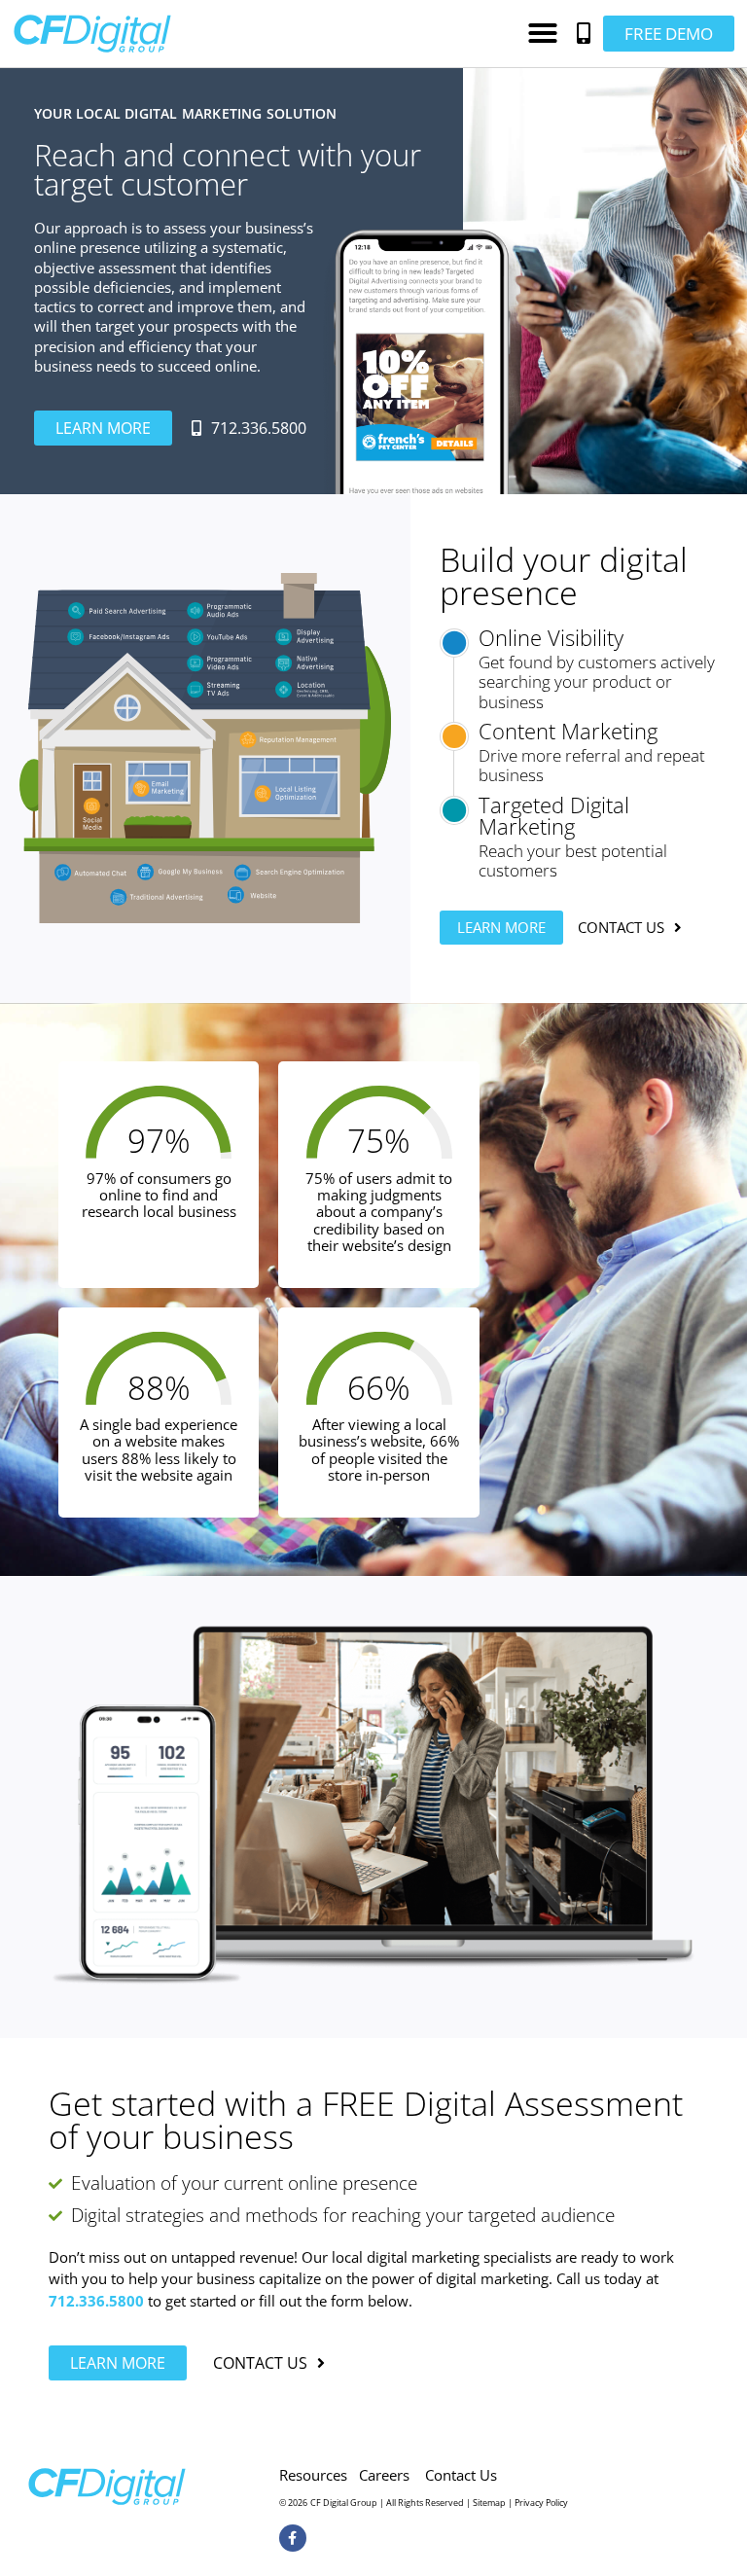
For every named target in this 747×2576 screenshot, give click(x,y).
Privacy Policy (541, 2503)
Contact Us (461, 2475)
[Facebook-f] (293, 2538)
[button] (543, 33)
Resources (313, 2475)
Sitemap (489, 2503)
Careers (384, 2475)
